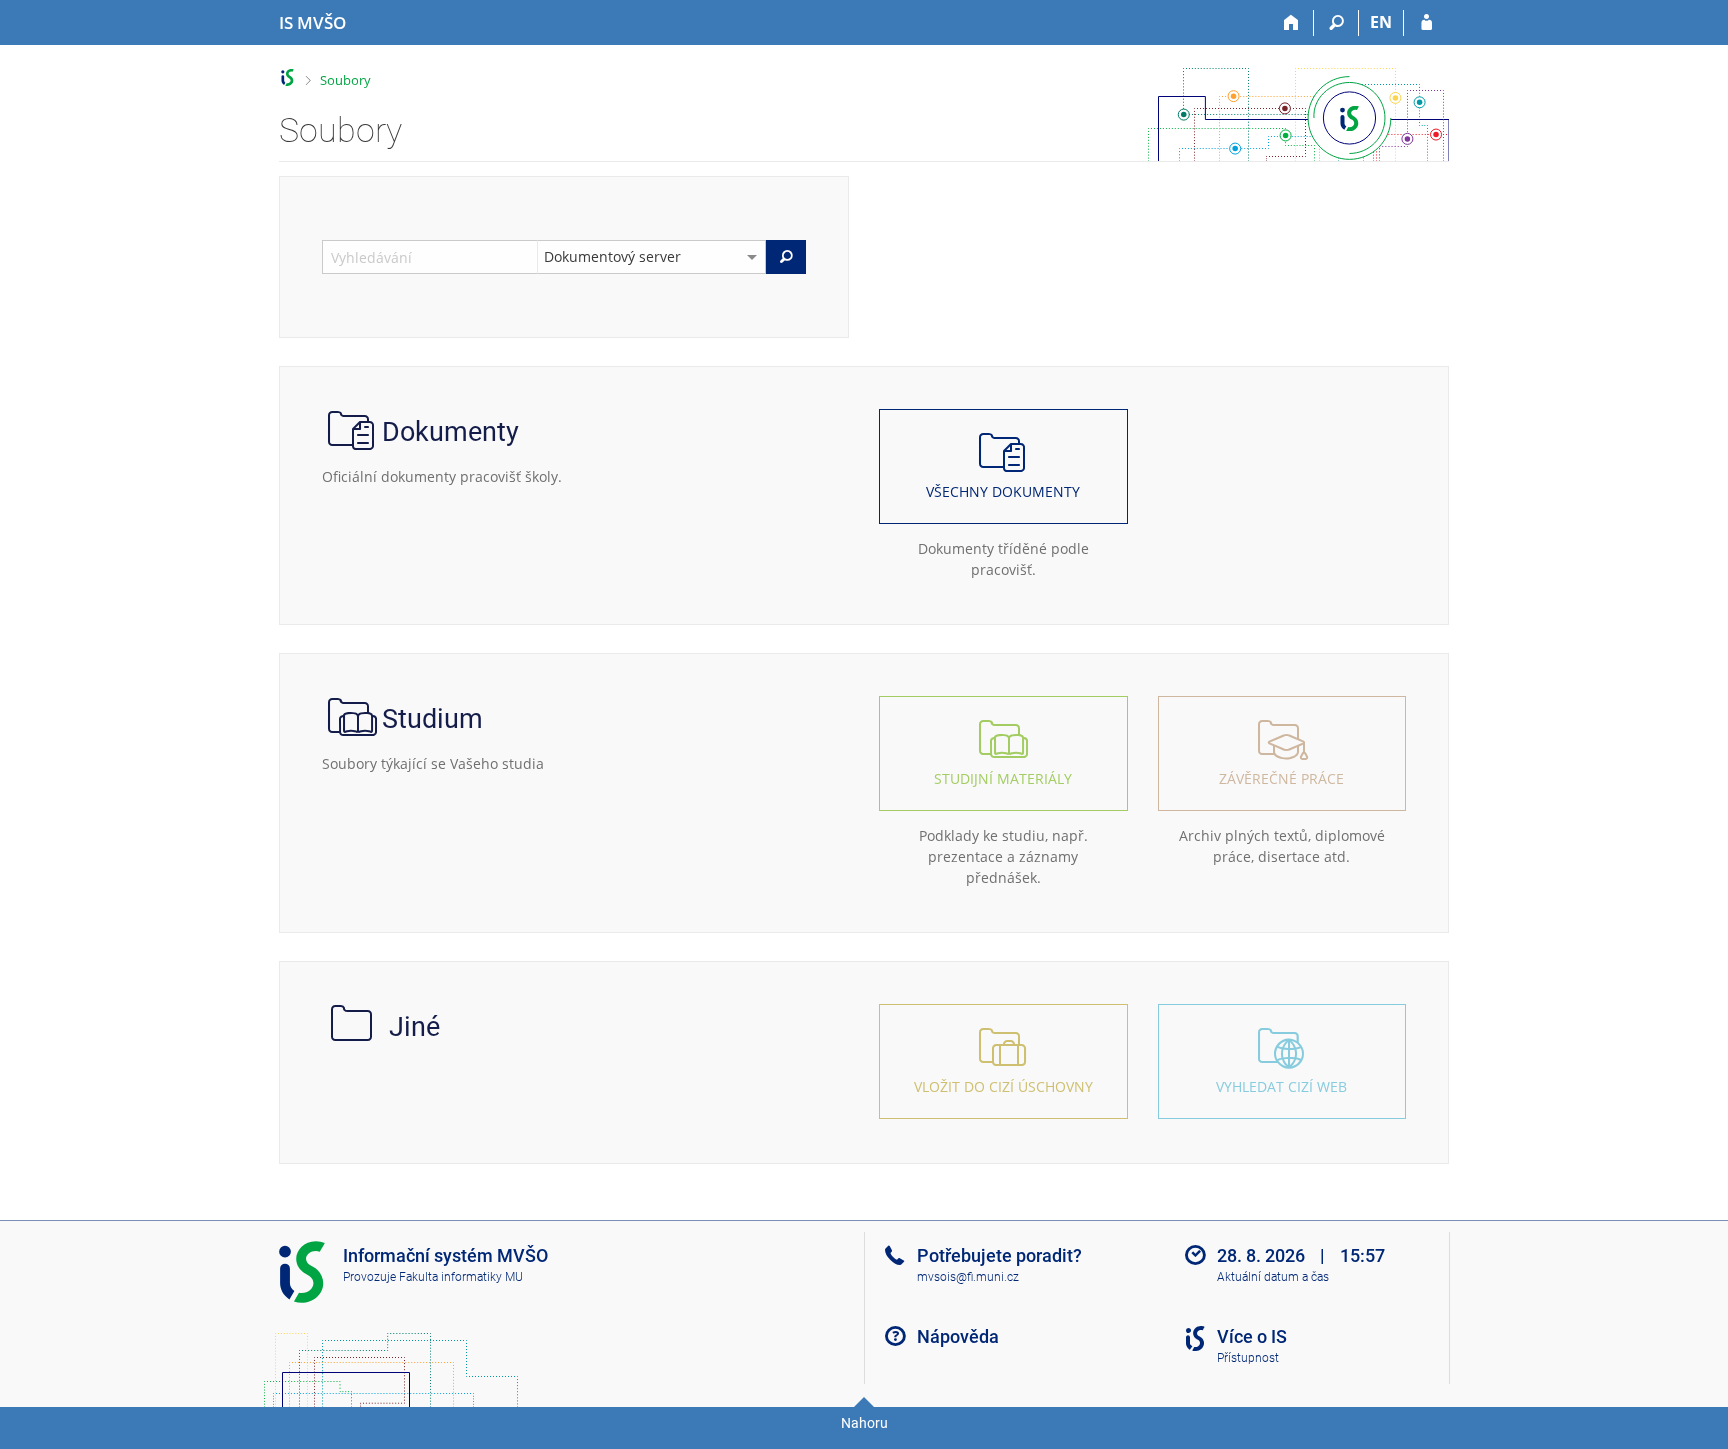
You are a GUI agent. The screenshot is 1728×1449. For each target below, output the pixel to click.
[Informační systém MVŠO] (287, 77)
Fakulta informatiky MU (461, 1277)
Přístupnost (1248, 1358)
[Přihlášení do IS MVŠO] (1426, 23)
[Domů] (1291, 23)
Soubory (345, 80)
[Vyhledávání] (1336, 23)
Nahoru (864, 1423)
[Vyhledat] (786, 257)
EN (1381, 22)
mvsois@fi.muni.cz (968, 1277)
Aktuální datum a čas (1273, 1277)
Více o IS (1252, 1336)
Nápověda (958, 1336)
